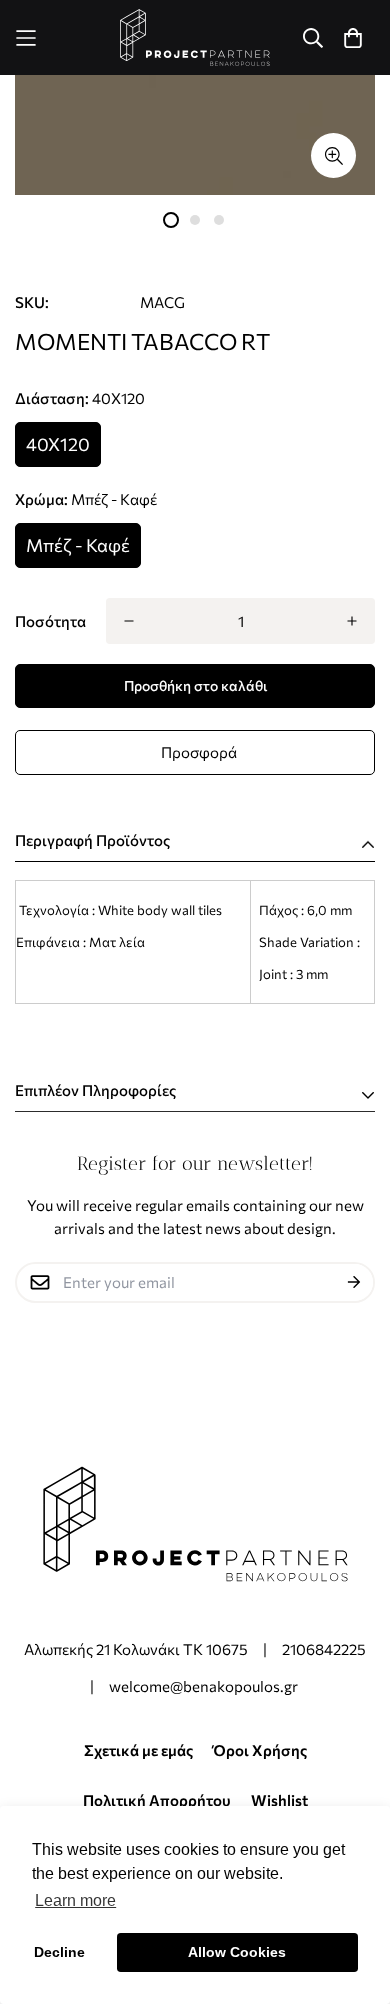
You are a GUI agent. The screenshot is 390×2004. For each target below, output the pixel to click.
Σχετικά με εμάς (138, 1750)
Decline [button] (59, 1952)
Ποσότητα (50, 621)
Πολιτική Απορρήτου (157, 1800)
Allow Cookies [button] (237, 1952)
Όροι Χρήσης (260, 1750)
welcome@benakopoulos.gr (205, 1686)
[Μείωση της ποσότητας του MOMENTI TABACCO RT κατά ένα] (129, 621)
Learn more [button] (75, 1900)
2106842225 (324, 1649)
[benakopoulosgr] (195, 37)
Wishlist (279, 1800)
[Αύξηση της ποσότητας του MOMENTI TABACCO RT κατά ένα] (352, 621)
